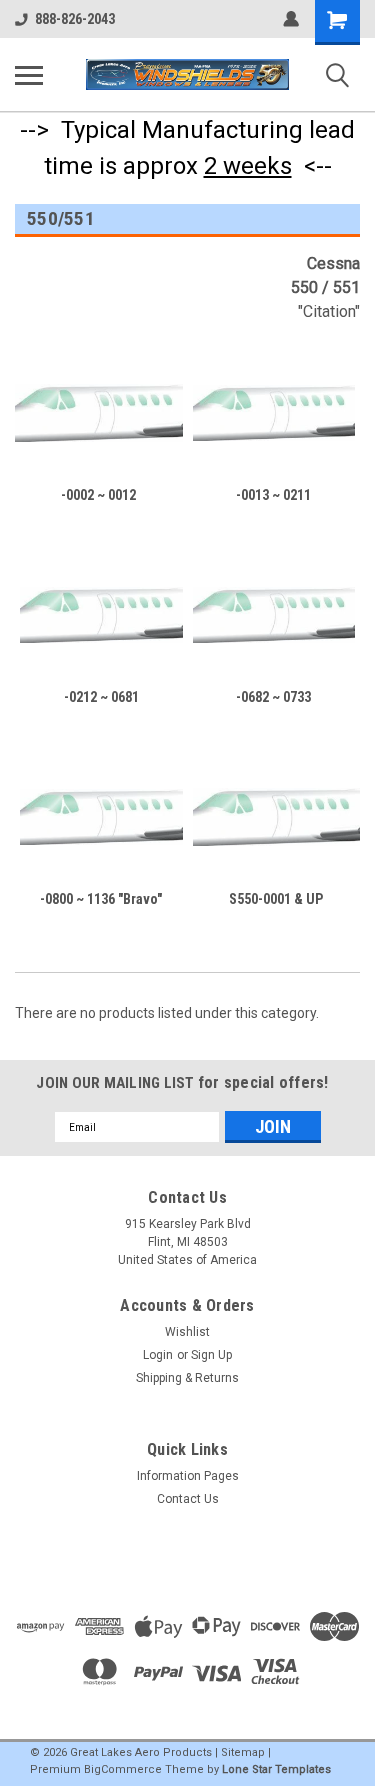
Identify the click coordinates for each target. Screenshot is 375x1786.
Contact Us (188, 1499)
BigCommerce (123, 1769)
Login (158, 1355)
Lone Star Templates (276, 1769)
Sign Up (211, 1355)
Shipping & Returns (187, 1378)
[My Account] (291, 19)
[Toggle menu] (29, 75)
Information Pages (188, 1476)
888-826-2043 (75, 19)
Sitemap (243, 1752)
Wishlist (187, 1332)
